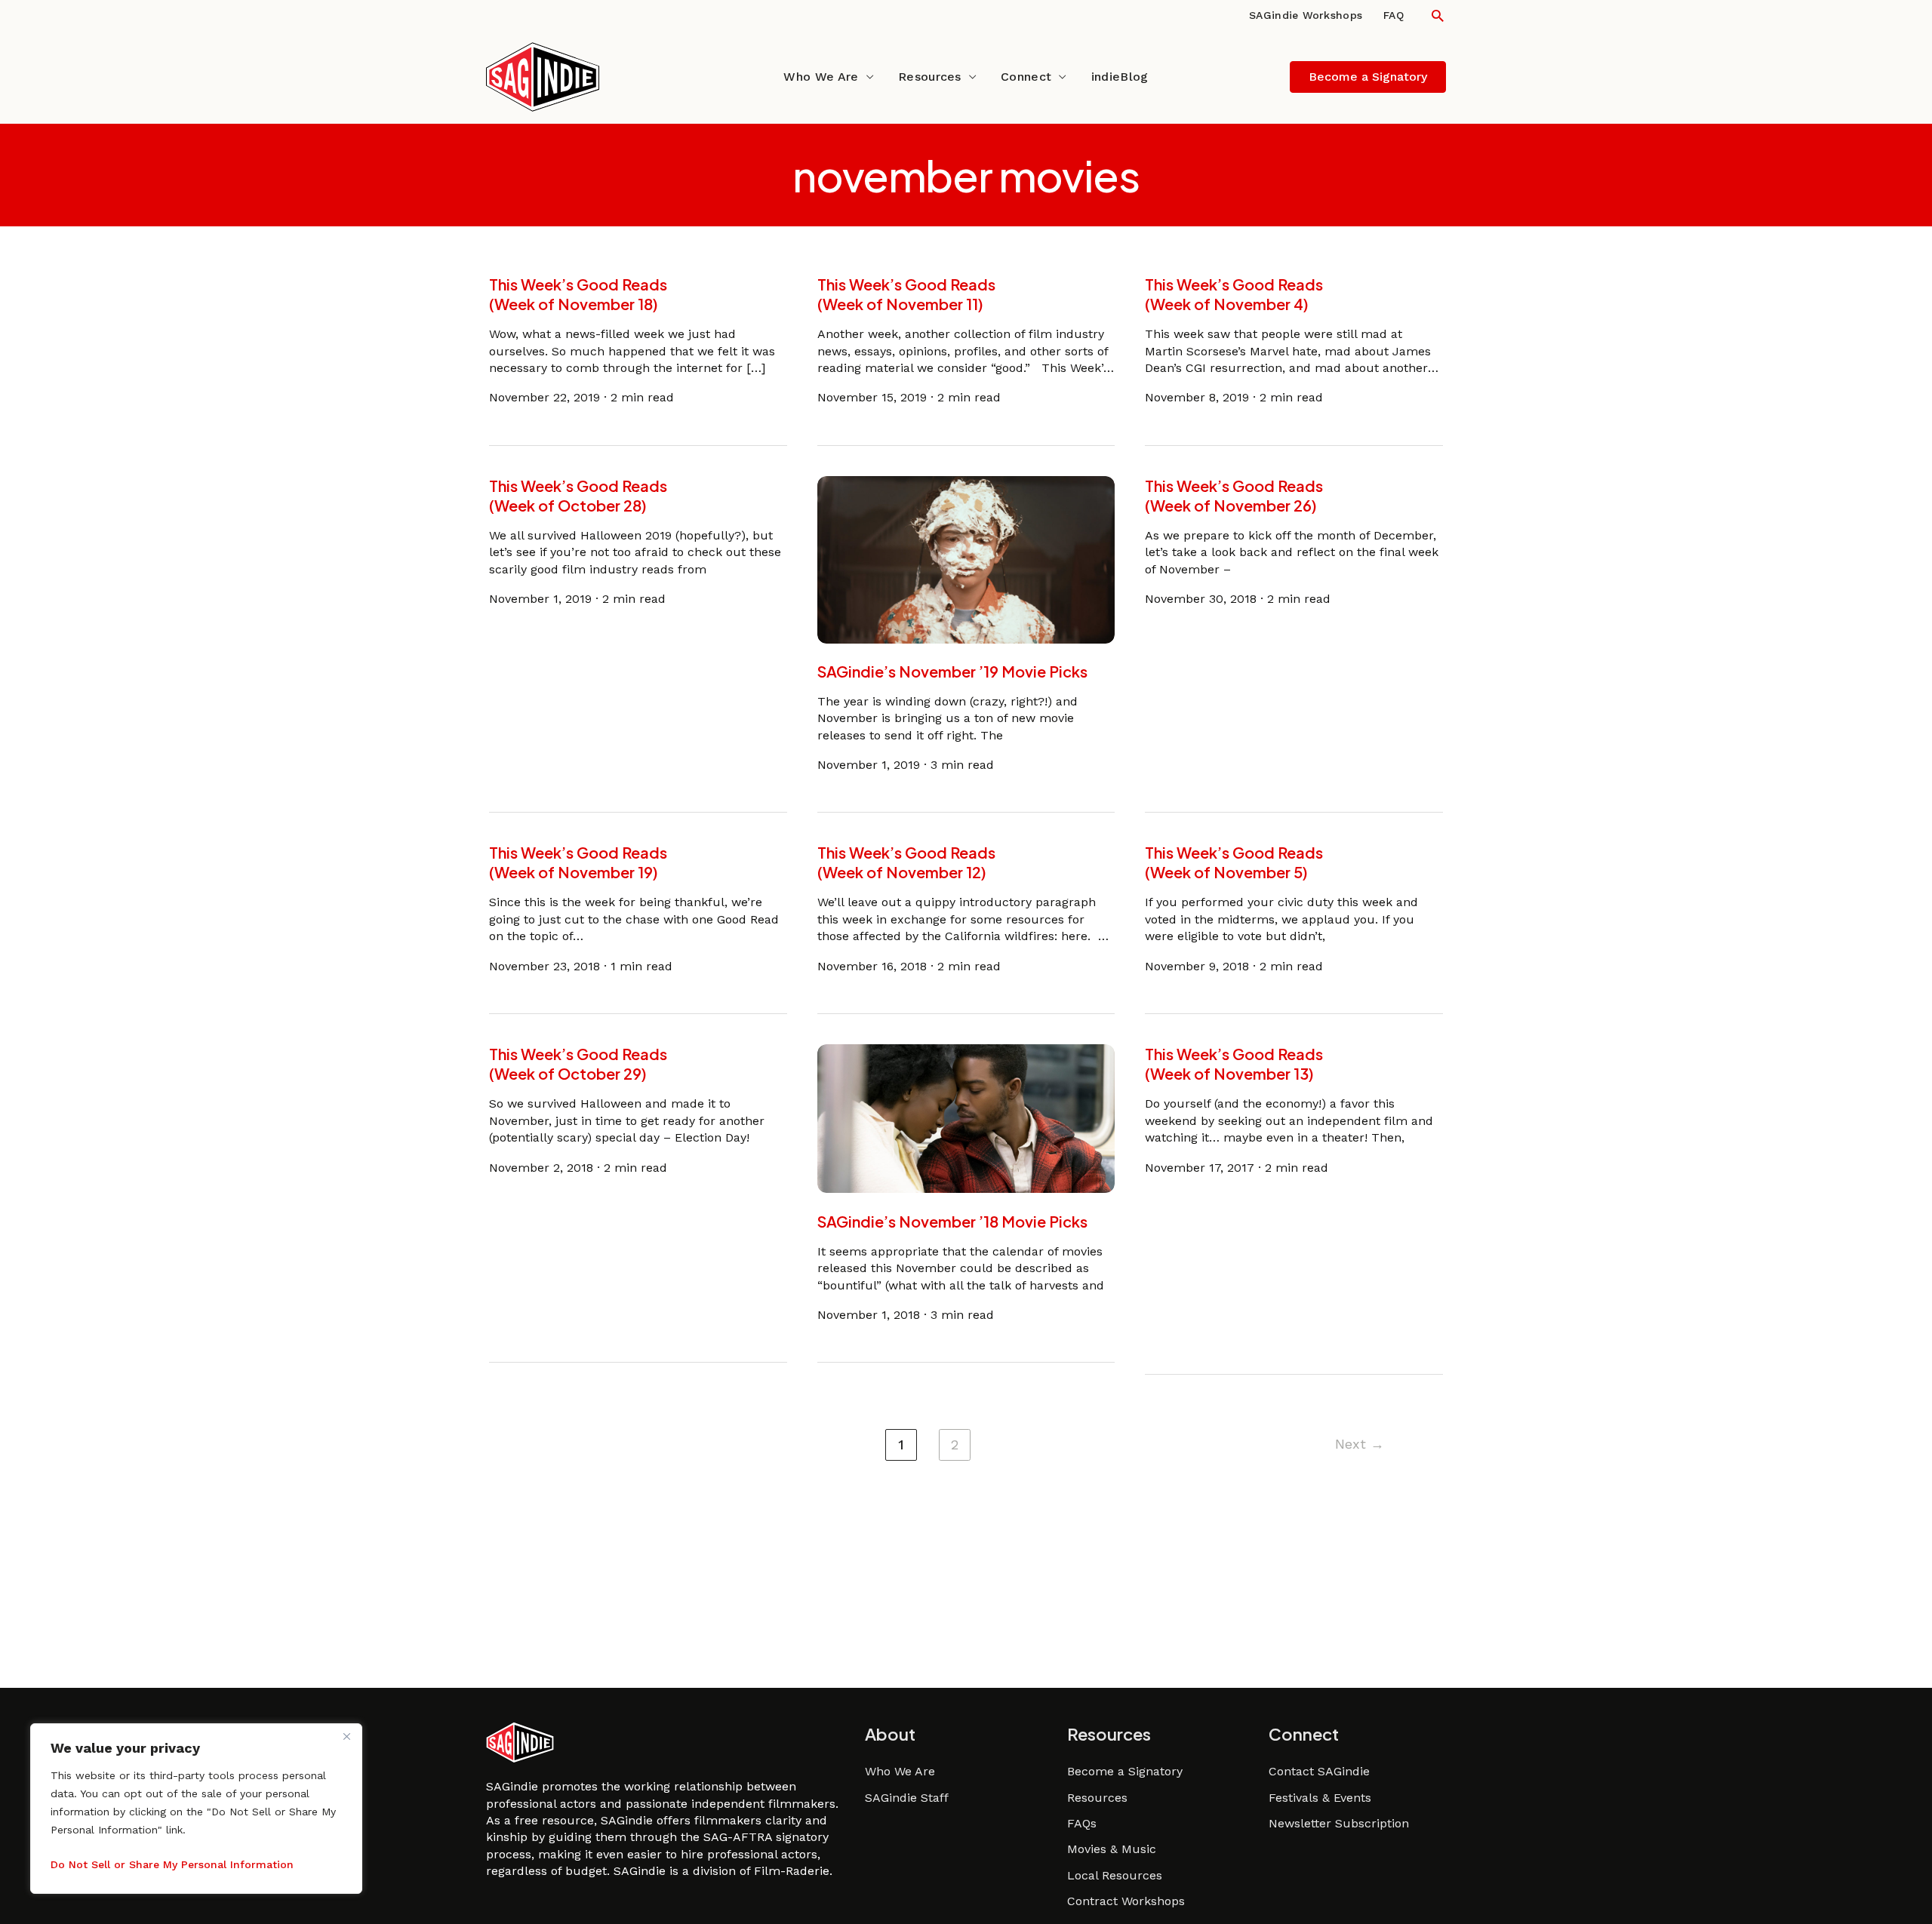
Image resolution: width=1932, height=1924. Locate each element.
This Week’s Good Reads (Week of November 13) (1234, 1063)
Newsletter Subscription (1339, 1823)
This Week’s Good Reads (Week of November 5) (1234, 862)
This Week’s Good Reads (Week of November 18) (578, 294)
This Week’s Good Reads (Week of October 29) (578, 1063)
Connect (1026, 77)
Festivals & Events (1320, 1798)
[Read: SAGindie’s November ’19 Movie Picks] (966, 559)
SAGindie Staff (907, 1798)
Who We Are (821, 77)
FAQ (1394, 15)
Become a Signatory (1125, 1771)
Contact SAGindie (1319, 1771)
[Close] (346, 1736)
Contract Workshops (1126, 1901)
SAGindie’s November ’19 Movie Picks (952, 671)
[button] (1438, 15)
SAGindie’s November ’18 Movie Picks (952, 1220)
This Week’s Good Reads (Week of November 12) (906, 862)
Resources (930, 77)
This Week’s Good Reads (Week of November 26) (1234, 495)
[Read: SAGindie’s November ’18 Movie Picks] (966, 1118)
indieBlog (1120, 77)
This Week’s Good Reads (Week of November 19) (578, 862)
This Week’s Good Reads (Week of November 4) (1234, 294)
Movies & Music (1112, 1849)
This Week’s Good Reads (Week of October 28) (578, 495)
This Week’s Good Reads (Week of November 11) (906, 294)
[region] (196, 1809)
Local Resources (1115, 1875)
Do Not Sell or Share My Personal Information (172, 1864)
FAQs (1082, 1823)
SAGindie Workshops (1306, 15)
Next (1360, 1444)
